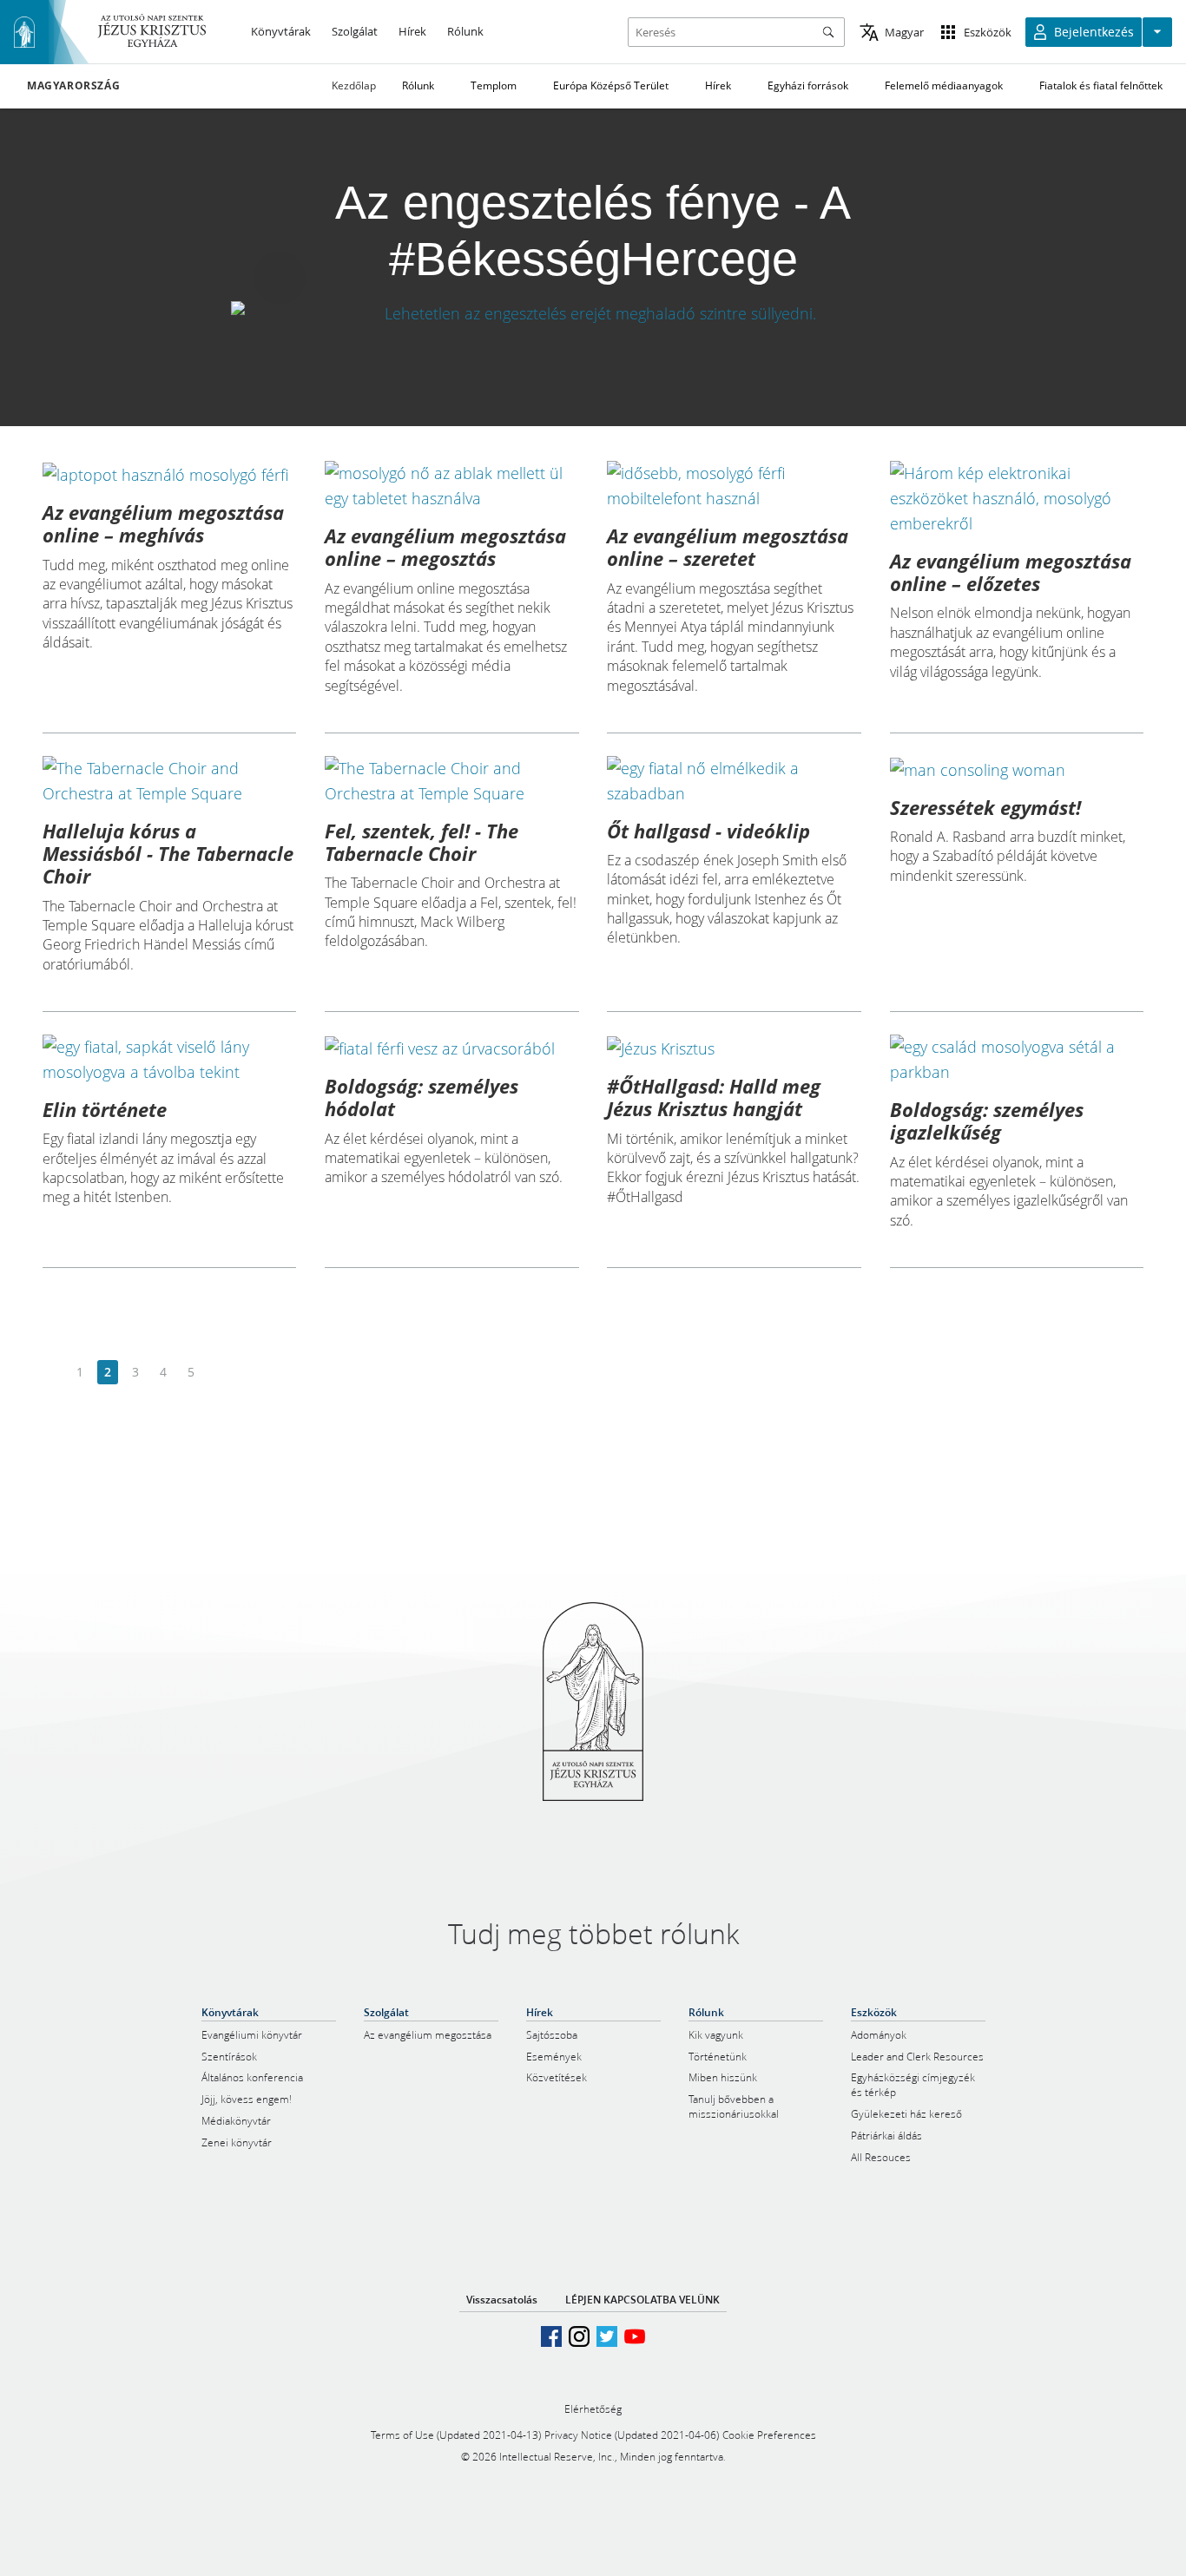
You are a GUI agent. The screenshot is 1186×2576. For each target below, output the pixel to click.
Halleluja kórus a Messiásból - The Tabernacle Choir (168, 854)
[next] (218, 1373)
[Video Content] (593, 314)
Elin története (105, 1109)
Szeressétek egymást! (985, 807)
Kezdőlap (354, 85)
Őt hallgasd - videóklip (708, 831)
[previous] (53, 1373)
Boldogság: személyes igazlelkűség (987, 1120)
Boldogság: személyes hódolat (422, 1097)
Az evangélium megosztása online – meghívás (163, 523)
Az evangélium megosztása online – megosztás (445, 547)
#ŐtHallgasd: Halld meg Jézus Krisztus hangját (714, 1097)
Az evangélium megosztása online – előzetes (1011, 572)
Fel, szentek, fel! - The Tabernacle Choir (422, 842)
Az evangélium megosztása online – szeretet (728, 547)
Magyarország (73, 86)
